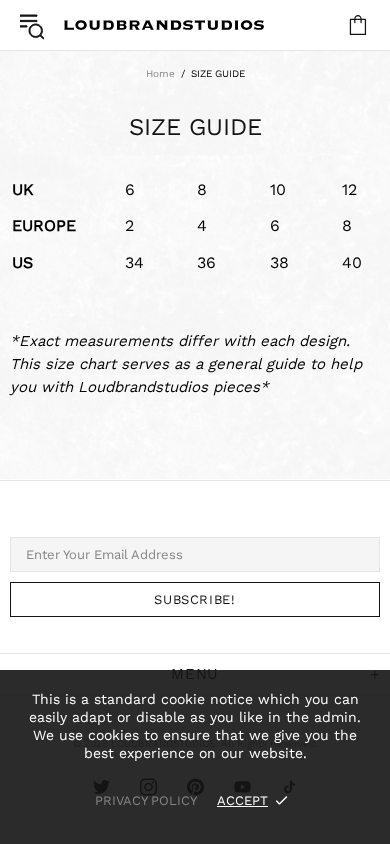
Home (160, 73)
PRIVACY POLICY (146, 800)
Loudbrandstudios (164, 25)
